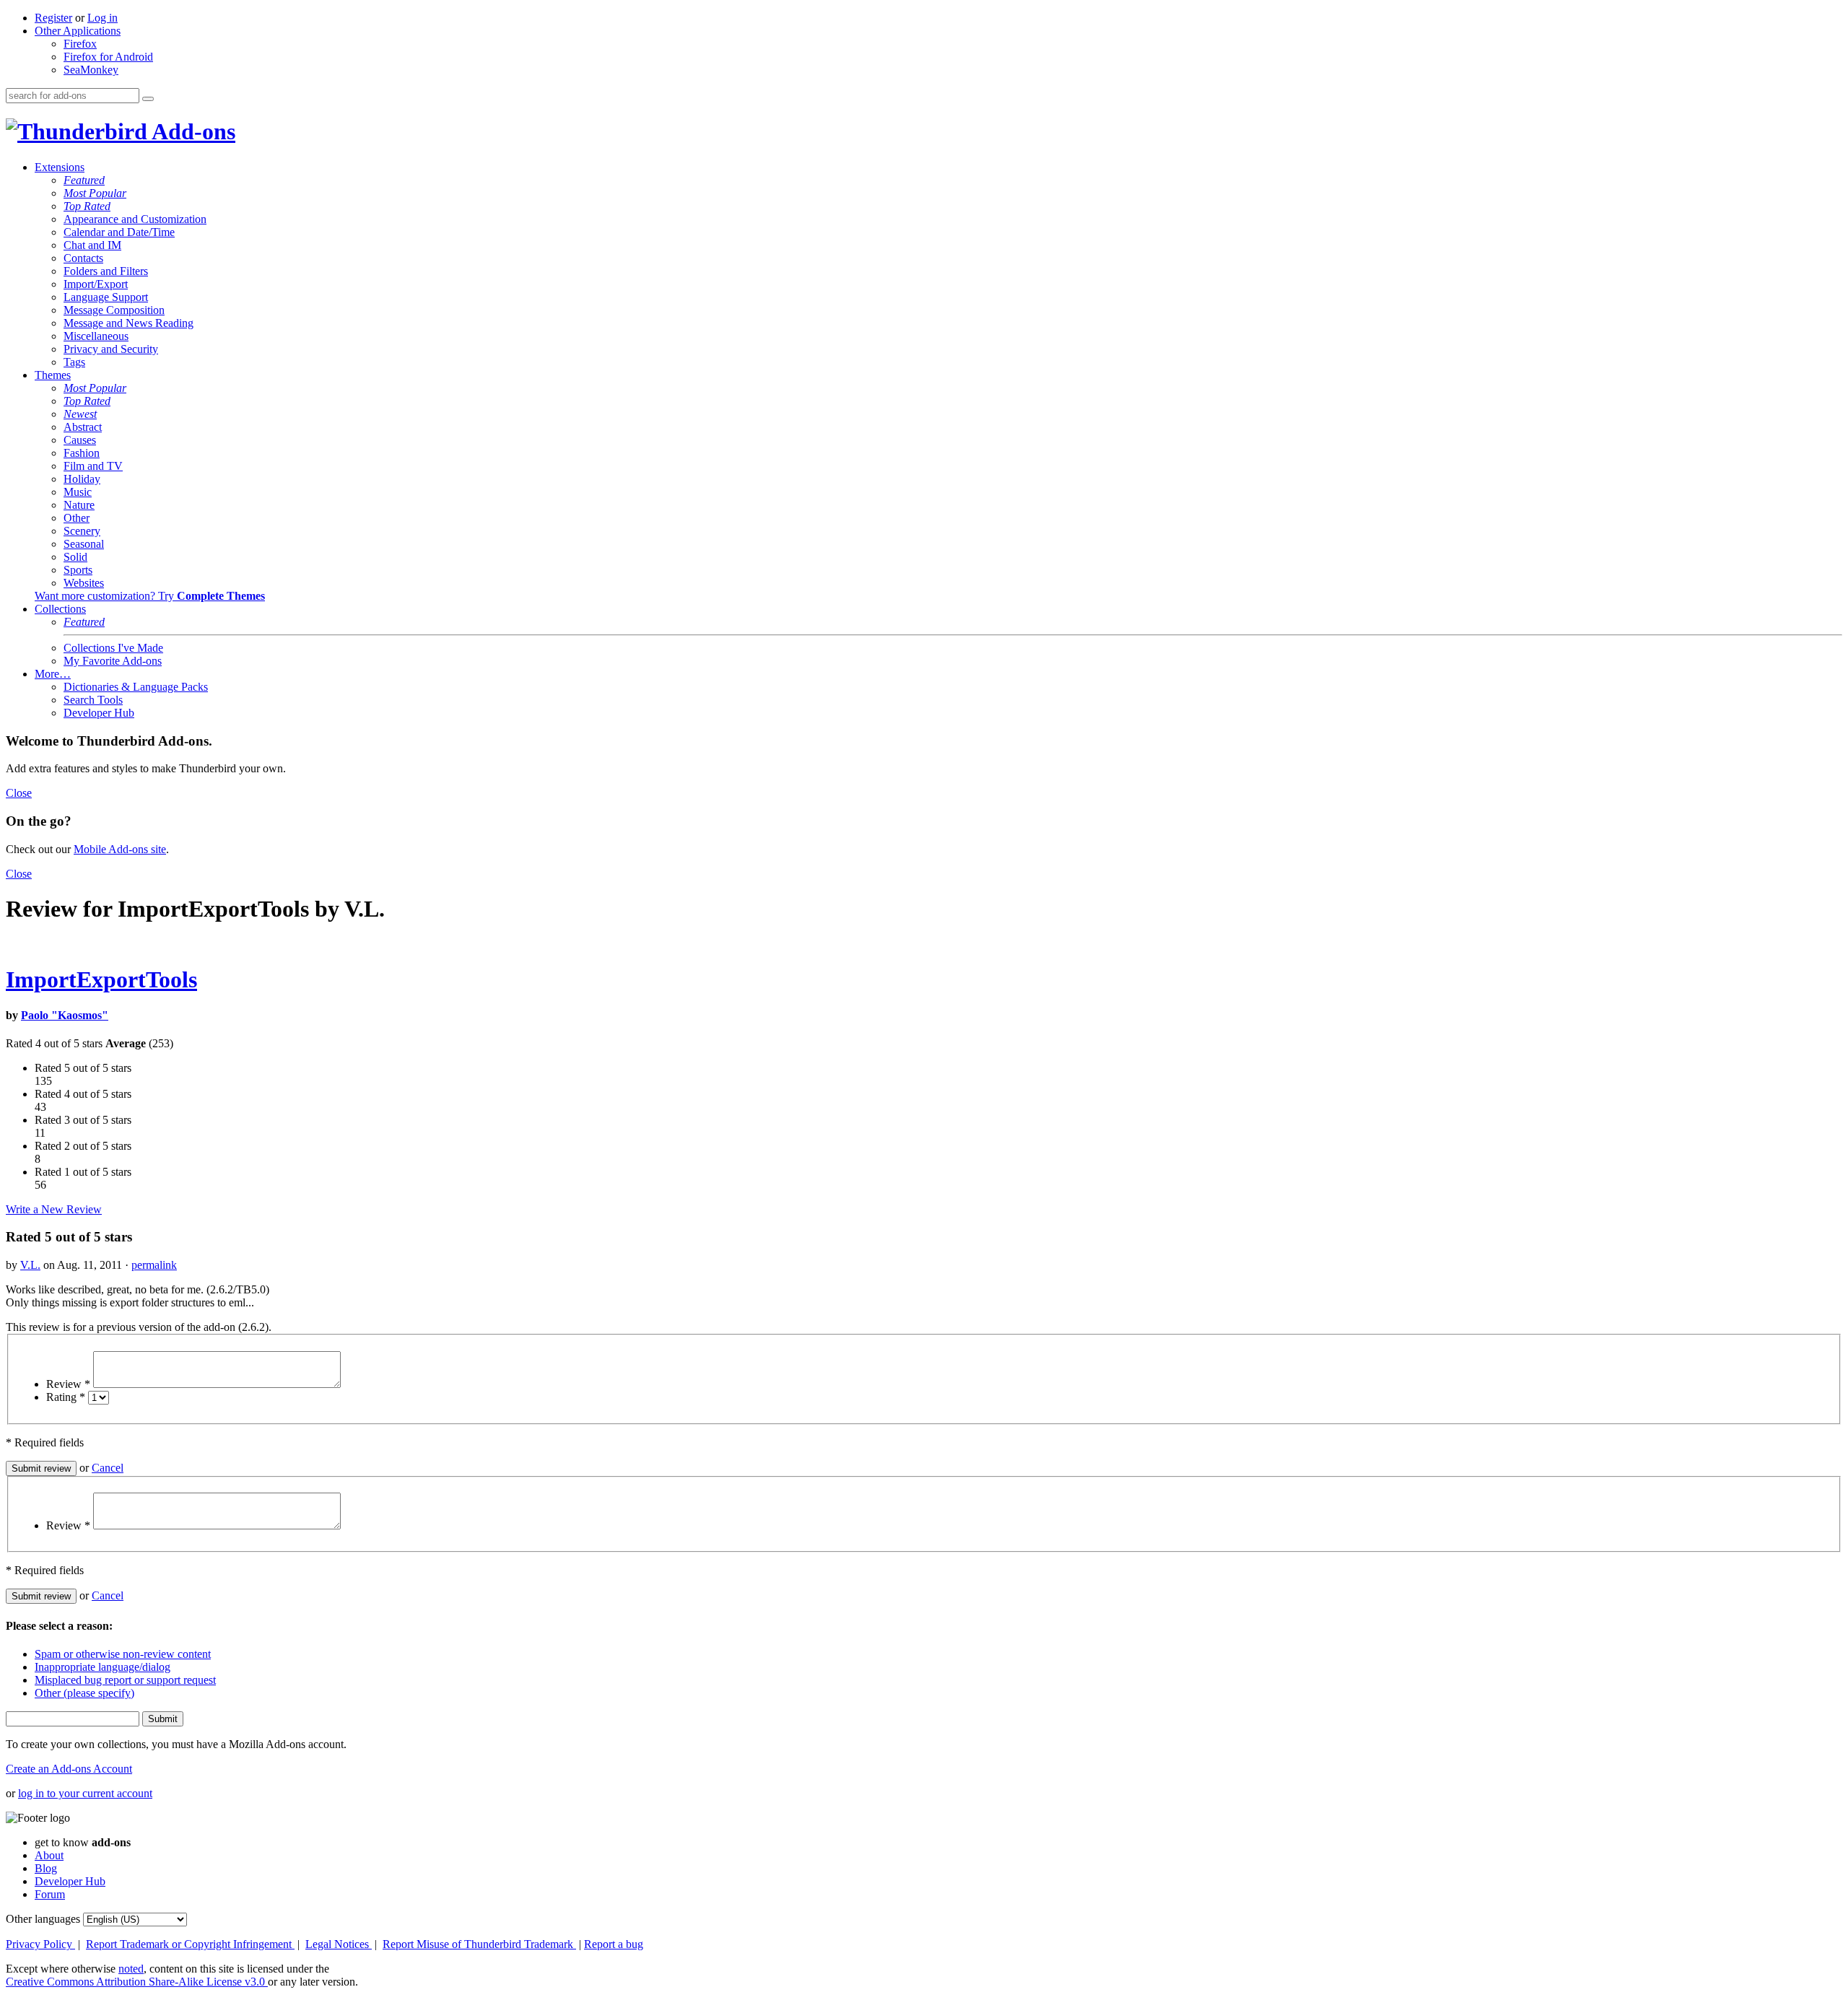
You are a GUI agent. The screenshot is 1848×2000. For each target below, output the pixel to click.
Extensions (60, 167)
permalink (154, 1265)
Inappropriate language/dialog (103, 1667)
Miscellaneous (96, 336)
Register (53, 18)
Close (19, 793)
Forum (50, 1894)
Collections (60, 609)
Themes (53, 375)
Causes (80, 440)
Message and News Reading (128, 323)
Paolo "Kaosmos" (65, 1015)
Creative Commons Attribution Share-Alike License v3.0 (137, 1982)
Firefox (80, 44)
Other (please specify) (84, 1693)
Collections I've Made (113, 648)
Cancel (108, 1468)
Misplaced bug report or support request (125, 1680)
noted (131, 1969)
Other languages (43, 1919)
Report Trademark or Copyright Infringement (190, 1944)
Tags (74, 362)
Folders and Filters (106, 271)
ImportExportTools (101, 979)
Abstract (83, 427)
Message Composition (114, 310)
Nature (79, 505)
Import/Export (96, 284)
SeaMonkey (91, 70)
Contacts (83, 258)
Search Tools (93, 700)
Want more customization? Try (150, 596)
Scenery (82, 531)
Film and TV (93, 466)
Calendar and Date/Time (119, 232)
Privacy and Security (111, 349)
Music (78, 492)
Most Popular (95, 193)
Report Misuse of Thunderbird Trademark (479, 1944)
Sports (78, 570)
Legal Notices (339, 1944)
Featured (84, 180)
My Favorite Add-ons (113, 661)
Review (68, 1384)
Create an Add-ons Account (69, 1769)
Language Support (106, 297)
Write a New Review (54, 1209)
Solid (75, 557)
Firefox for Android (108, 57)
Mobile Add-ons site (120, 849)
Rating (66, 1397)
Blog (46, 1868)
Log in (103, 18)
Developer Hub (99, 713)
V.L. (30, 1265)
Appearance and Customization (135, 219)
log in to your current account (85, 1793)
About (49, 1855)
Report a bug (614, 1944)
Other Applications (78, 31)
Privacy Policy (40, 1944)
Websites (84, 583)
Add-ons (191, 131)
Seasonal (84, 544)
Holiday (82, 479)
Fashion (82, 453)
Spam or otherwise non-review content (123, 1654)
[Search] (148, 99)
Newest (80, 414)
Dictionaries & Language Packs (136, 687)
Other (77, 518)
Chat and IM (92, 245)
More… (53, 674)
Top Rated (87, 206)
